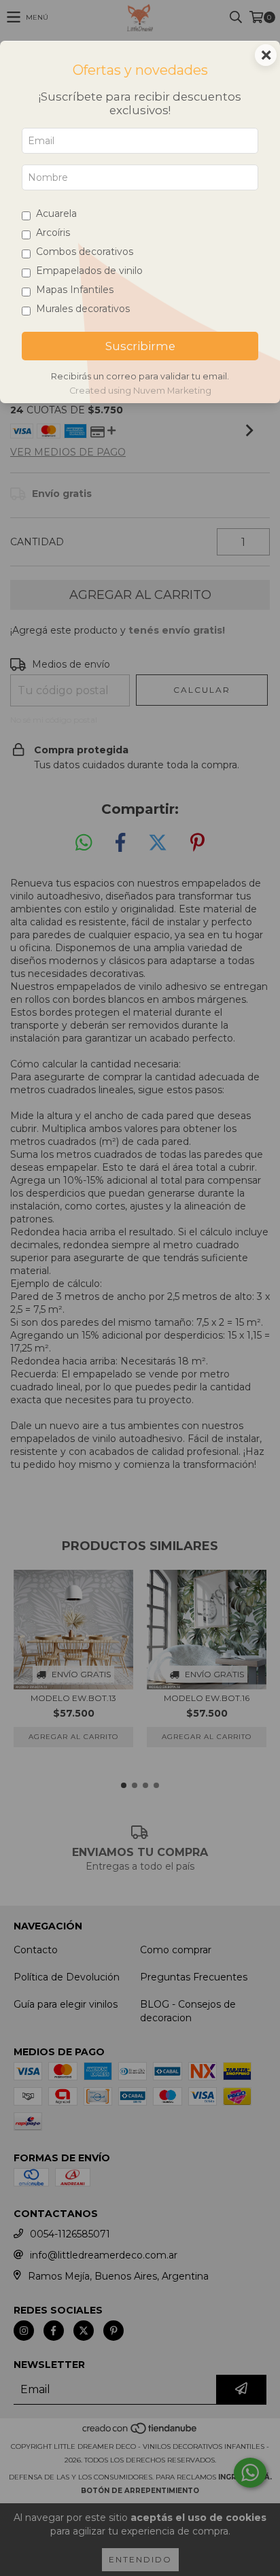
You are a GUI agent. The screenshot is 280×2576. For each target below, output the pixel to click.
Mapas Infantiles (75, 290)
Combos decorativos (85, 252)
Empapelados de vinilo (89, 271)
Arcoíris (53, 233)
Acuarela (56, 213)
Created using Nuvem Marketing (140, 391)
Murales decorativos (83, 309)
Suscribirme (140, 346)
